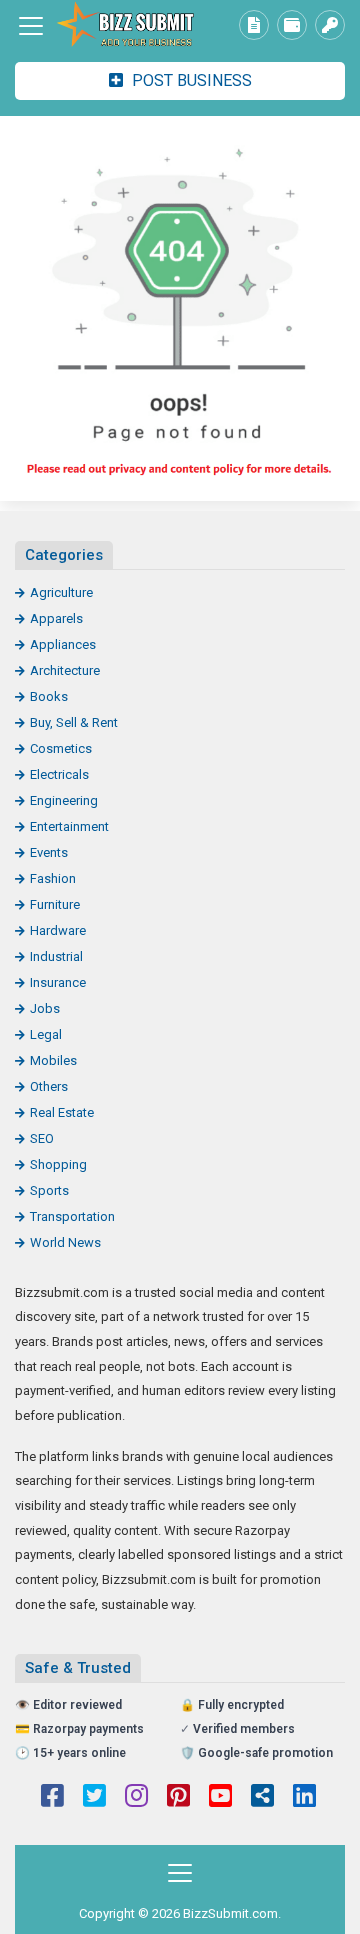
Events (49, 852)
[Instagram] (136, 1798)
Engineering (64, 800)
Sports (49, 1190)
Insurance (58, 982)
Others (49, 1086)
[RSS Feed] (262, 1798)
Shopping (58, 1164)
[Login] (330, 25)
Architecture (65, 670)
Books (49, 696)
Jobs (45, 1008)
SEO (42, 1138)
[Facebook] (52, 1798)
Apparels (56, 618)
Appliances (63, 644)
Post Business (190, 80)
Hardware (58, 930)
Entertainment (69, 826)
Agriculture (61, 592)
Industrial (56, 956)
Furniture (55, 904)
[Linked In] (304, 1798)
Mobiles (53, 1060)
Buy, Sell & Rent (74, 722)
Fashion (53, 878)
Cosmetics (61, 748)
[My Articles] (254, 25)
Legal (46, 1034)
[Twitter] (94, 1798)
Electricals (59, 774)
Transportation (72, 1216)
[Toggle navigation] (31, 26)
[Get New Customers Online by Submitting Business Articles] (125, 26)
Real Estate (62, 1112)
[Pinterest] (178, 1798)
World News (65, 1242)
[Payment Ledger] (292, 25)
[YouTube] (220, 1798)
